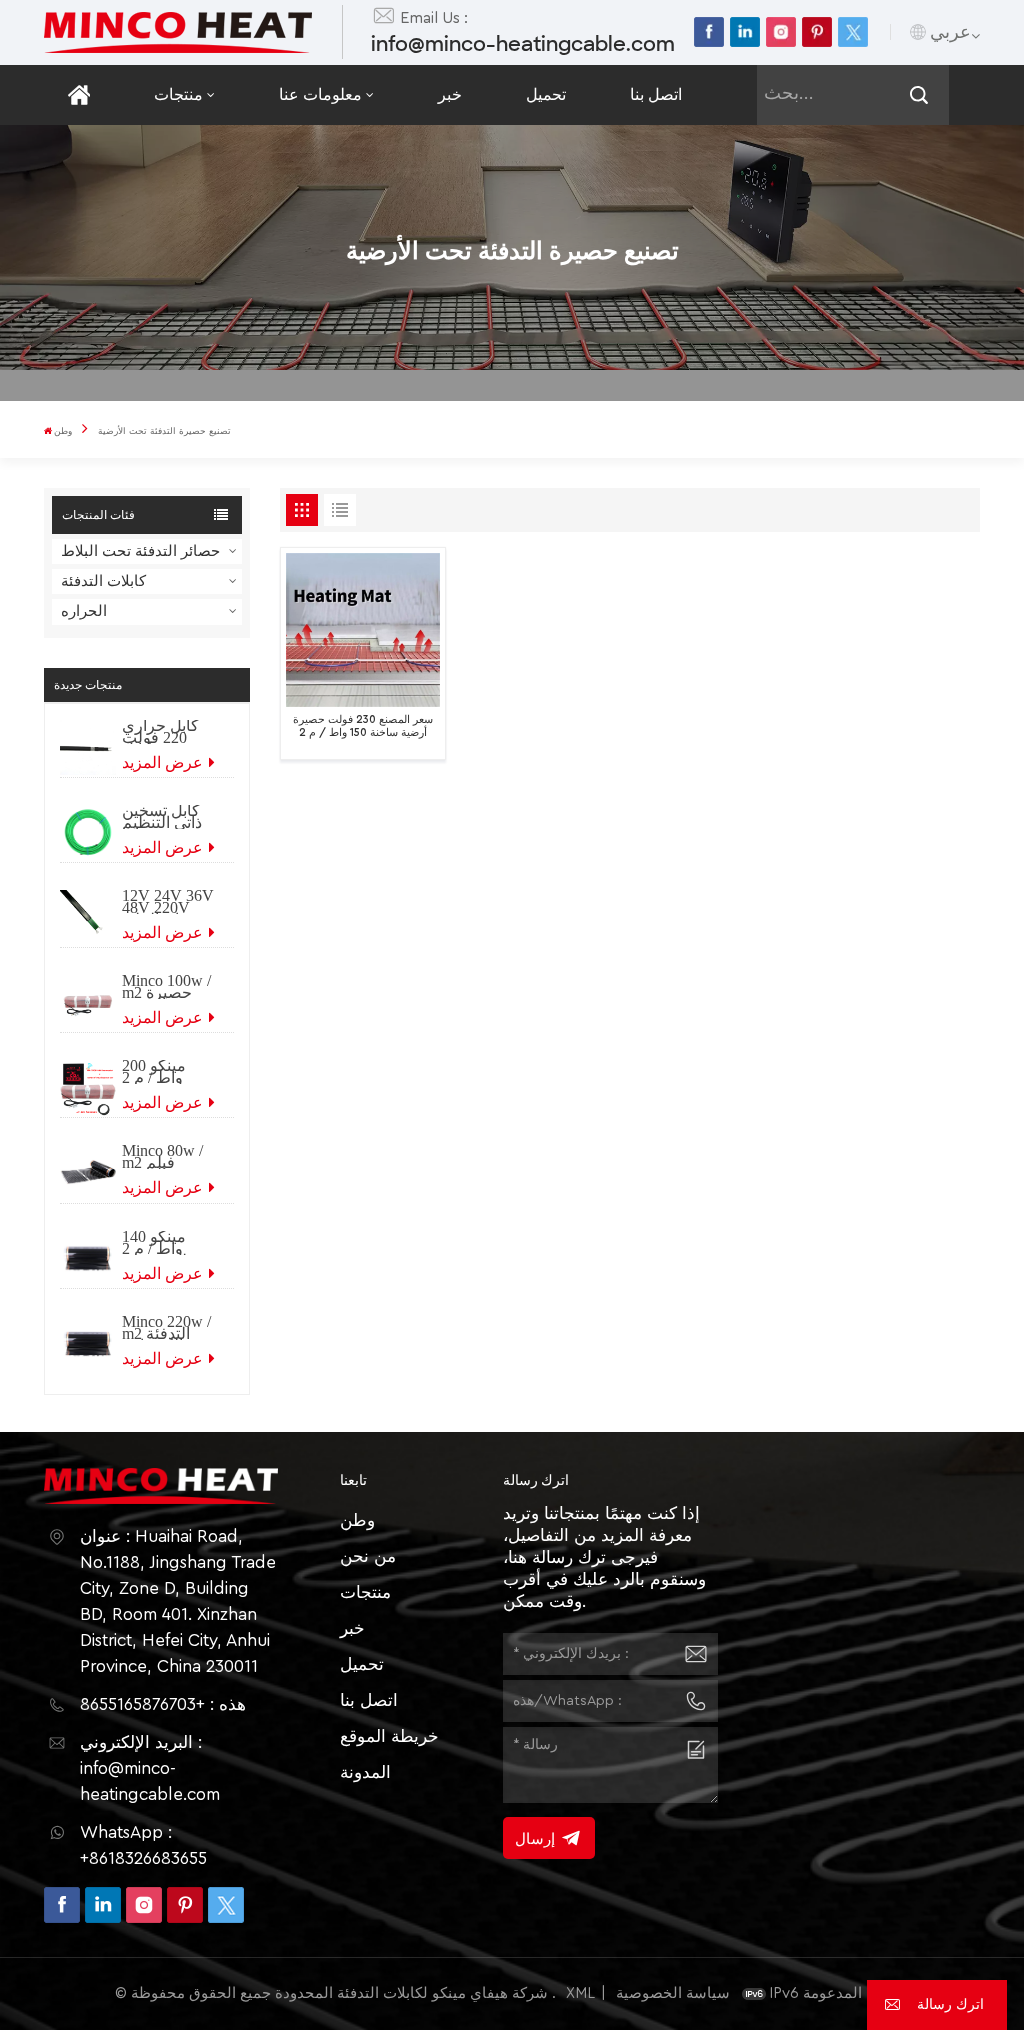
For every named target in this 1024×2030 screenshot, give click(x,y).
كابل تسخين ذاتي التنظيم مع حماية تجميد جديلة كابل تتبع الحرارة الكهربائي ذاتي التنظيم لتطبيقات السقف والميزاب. (168, 817)
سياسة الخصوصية (673, 1993)
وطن (63, 431)
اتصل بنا (656, 95)
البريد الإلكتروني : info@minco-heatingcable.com (150, 1768)
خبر (450, 95)
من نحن (368, 1556)
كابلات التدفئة (103, 581)
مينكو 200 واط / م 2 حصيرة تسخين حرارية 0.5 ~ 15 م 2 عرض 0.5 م (164, 1072)
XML (580, 1993)
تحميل (546, 95)
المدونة (365, 1772)
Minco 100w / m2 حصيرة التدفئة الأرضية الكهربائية (166, 987)
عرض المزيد (164, 763)
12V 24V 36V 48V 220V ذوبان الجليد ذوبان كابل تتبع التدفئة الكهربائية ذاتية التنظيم (168, 902)
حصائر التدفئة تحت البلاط (140, 551)
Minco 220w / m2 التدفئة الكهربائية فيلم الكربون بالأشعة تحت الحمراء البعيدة (166, 1328)
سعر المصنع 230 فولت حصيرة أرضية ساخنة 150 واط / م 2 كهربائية (363, 726)
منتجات (178, 95)
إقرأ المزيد (349, 741)
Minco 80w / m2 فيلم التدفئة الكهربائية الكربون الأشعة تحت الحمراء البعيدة (162, 1157)
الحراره (84, 611)
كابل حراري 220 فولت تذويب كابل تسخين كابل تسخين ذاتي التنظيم (161, 732)
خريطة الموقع (389, 1736)
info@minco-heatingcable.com (523, 44)
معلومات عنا (320, 95)
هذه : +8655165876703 (163, 1704)
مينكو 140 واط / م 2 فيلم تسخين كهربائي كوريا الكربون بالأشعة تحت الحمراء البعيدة (165, 1243)
